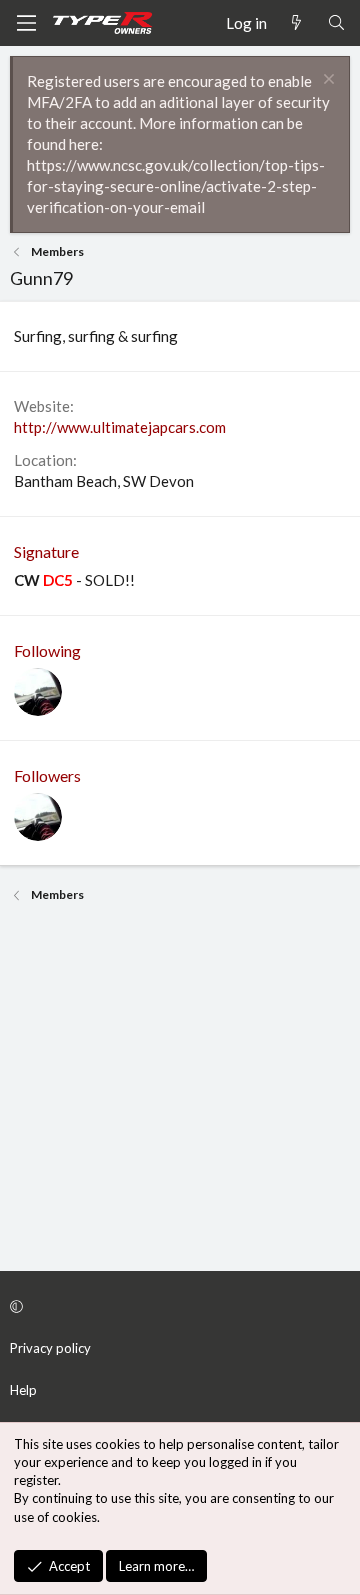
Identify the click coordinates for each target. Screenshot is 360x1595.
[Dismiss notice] (326, 81)
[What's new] (296, 23)
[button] (177, 1306)
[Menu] (26, 23)
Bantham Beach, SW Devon (104, 481)
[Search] (336, 23)
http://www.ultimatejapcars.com (120, 427)
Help (23, 1390)
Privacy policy (50, 1348)
